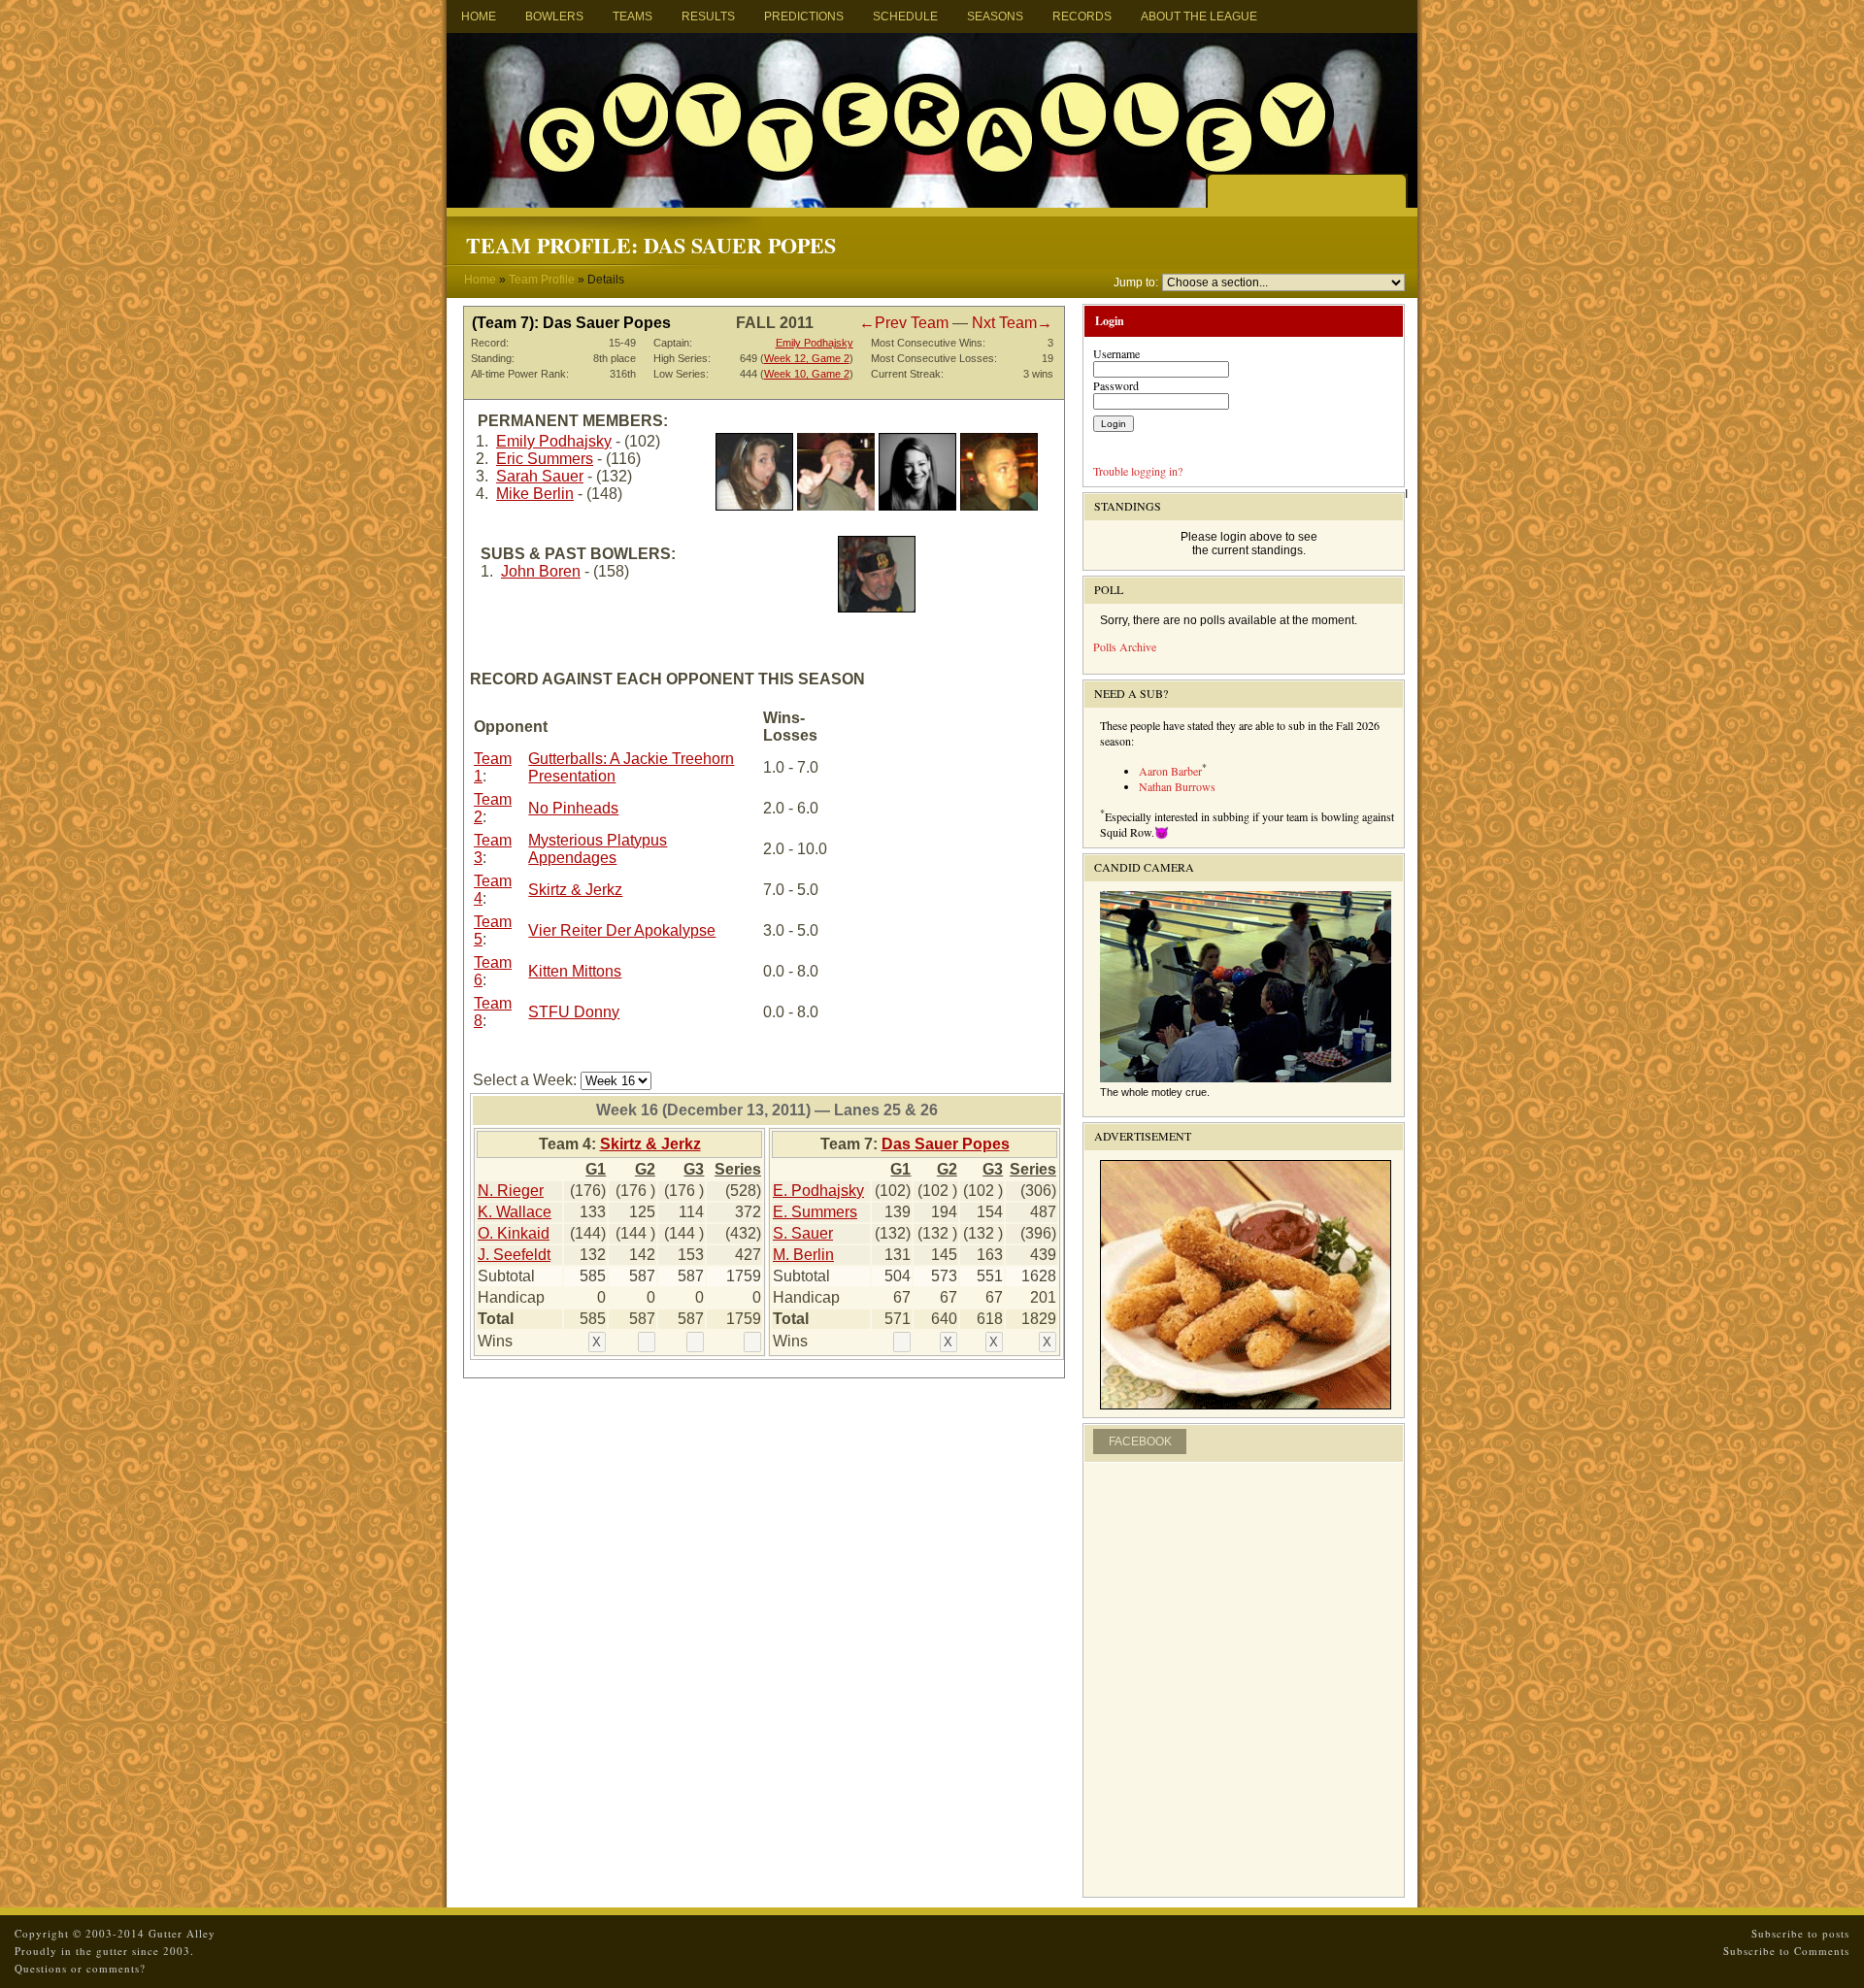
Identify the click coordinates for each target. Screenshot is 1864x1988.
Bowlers (554, 17)
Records (1082, 17)
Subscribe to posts (1800, 1933)
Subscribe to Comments (1786, 1951)
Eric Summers (545, 459)
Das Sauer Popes (946, 1144)
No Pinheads (573, 808)
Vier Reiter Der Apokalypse (622, 930)
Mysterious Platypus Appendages (598, 849)
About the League (1199, 17)
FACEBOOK (1140, 1441)
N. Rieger (511, 1191)
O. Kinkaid (514, 1233)
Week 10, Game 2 (807, 374)
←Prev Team (904, 323)
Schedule (905, 17)
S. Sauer (803, 1233)
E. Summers (815, 1212)
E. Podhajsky (818, 1191)
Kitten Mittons (575, 971)
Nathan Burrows (1177, 786)
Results (708, 17)
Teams (632, 17)
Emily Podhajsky (815, 343)
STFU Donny (574, 1012)
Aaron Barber (1170, 771)
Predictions (804, 17)
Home (479, 17)
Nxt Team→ (1012, 323)
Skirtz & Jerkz (575, 890)
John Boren (541, 571)
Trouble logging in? (1138, 471)
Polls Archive (1125, 646)
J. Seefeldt (514, 1255)
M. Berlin (803, 1255)
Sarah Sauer (540, 476)
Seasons (995, 17)
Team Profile (542, 280)
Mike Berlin (535, 494)
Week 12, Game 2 (807, 358)
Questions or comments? (80, 1968)
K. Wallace (515, 1212)
